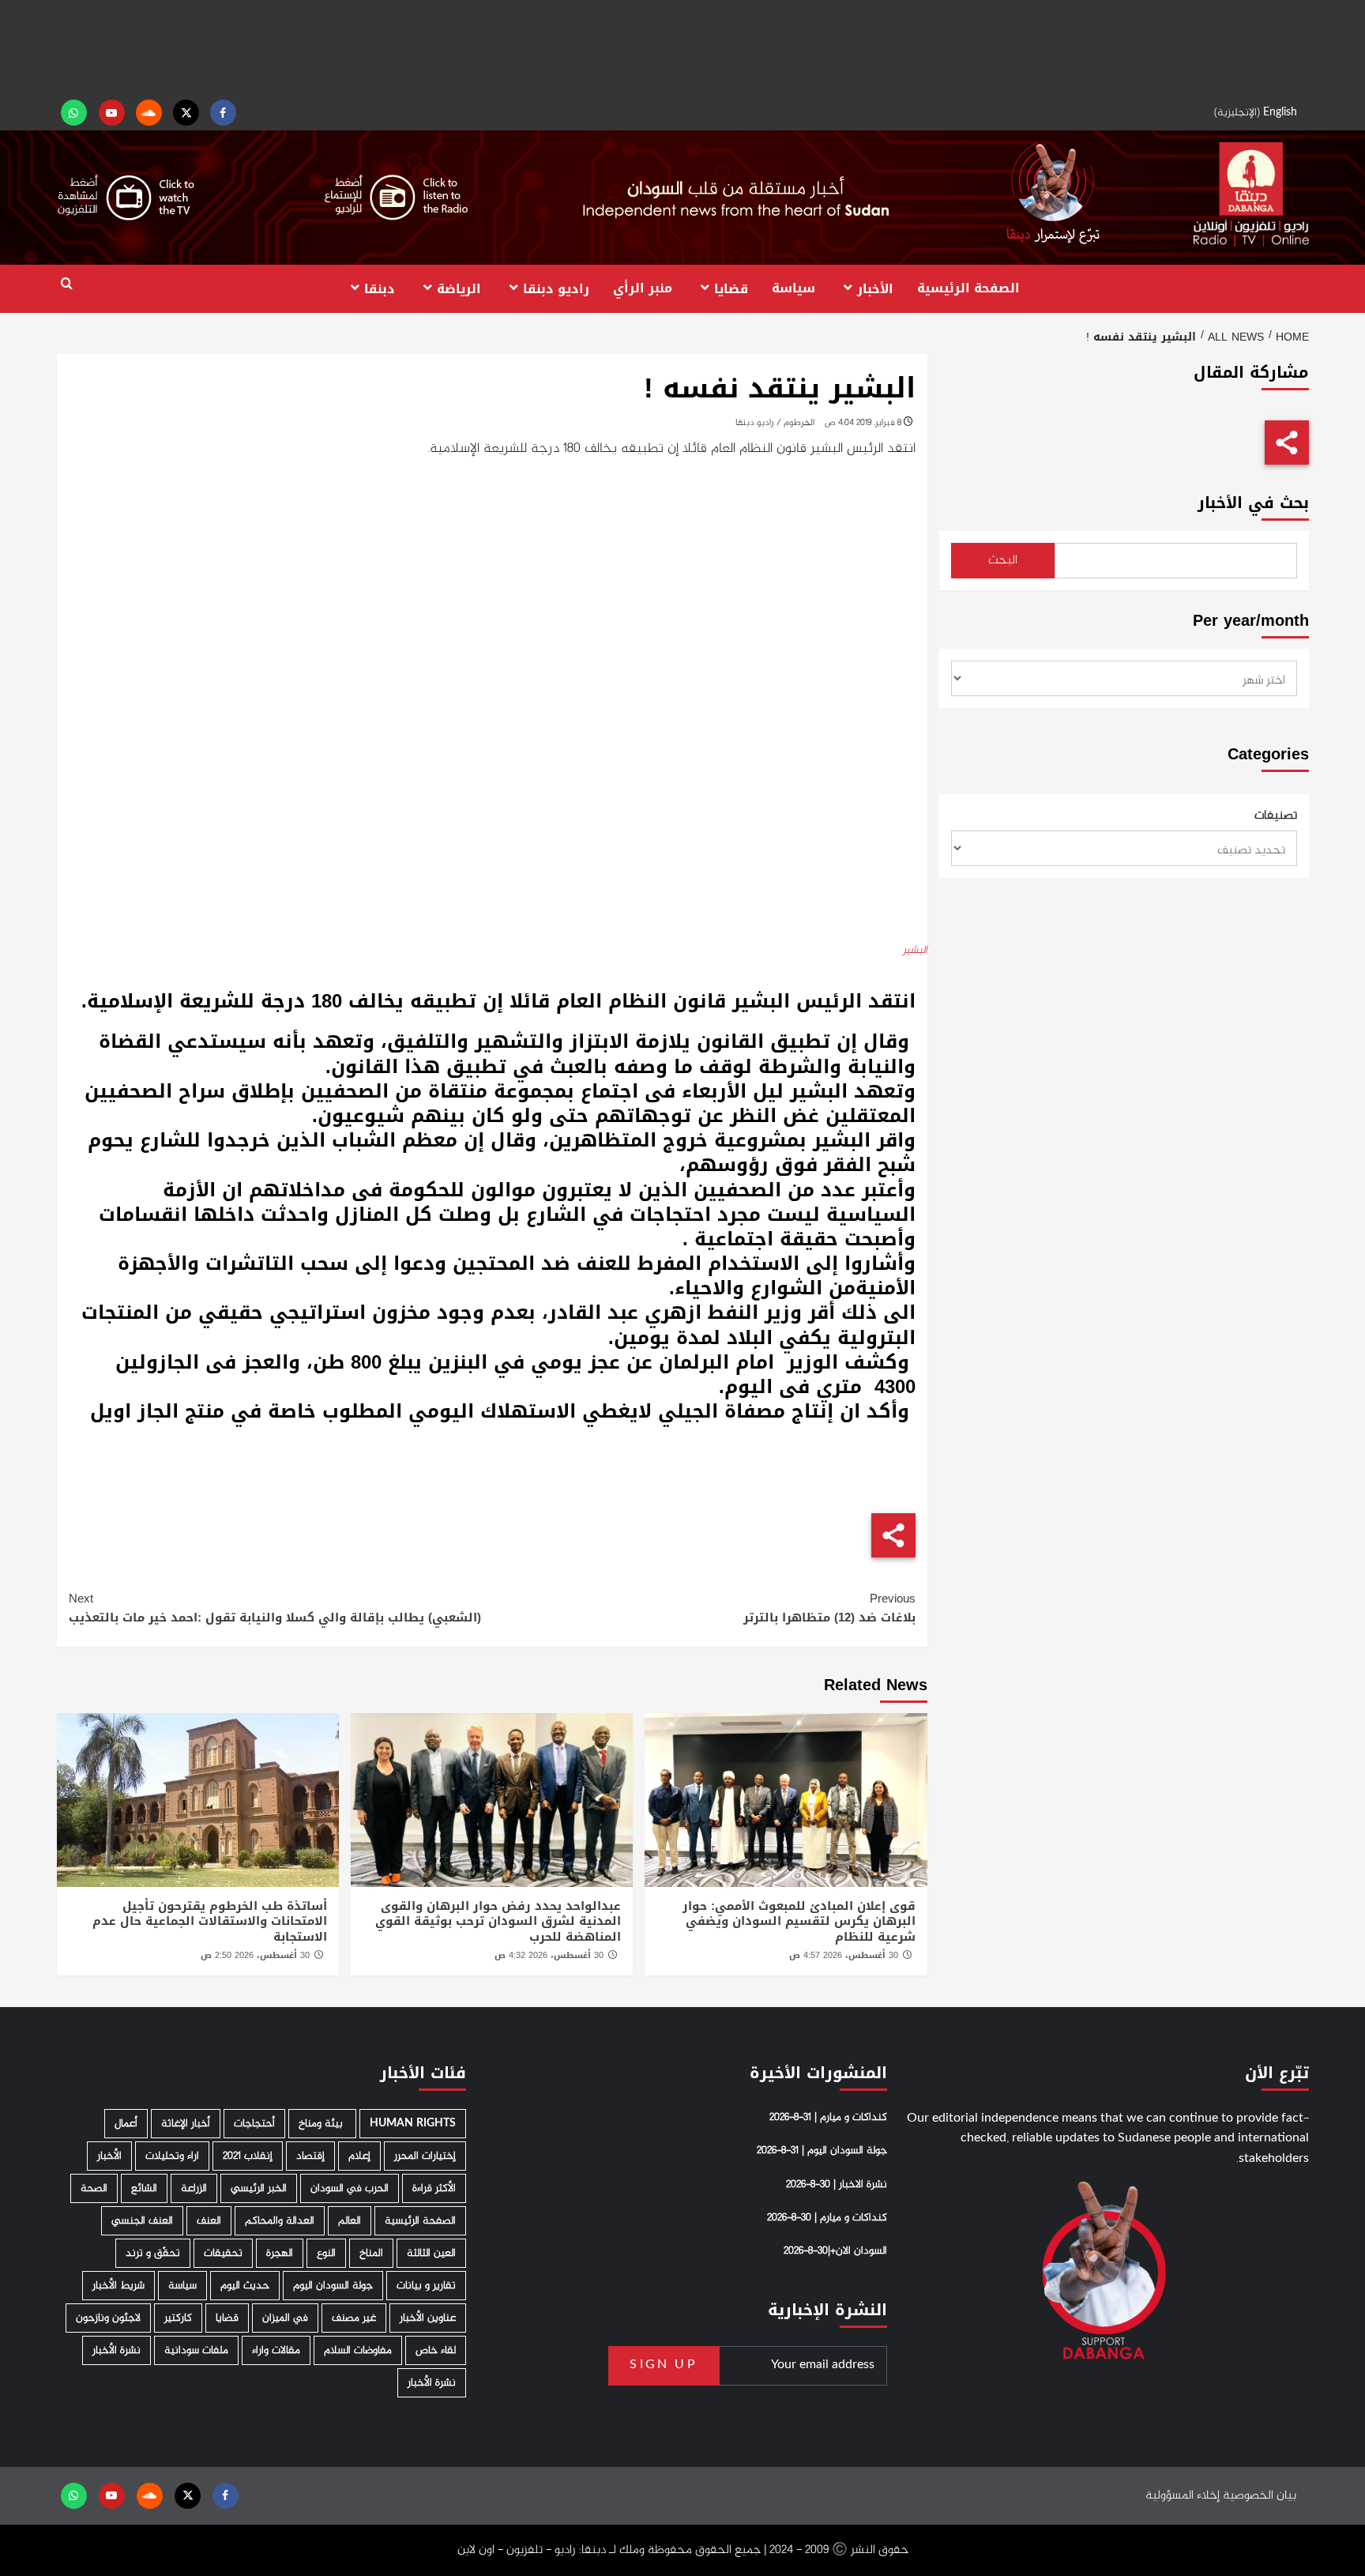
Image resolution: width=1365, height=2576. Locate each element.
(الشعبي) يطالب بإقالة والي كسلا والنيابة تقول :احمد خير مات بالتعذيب (275, 1608)
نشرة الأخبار (117, 2350)
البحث (1003, 561)
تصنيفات (1276, 816)
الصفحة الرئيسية (968, 288)
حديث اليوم (245, 2286)
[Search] (67, 284)
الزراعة (194, 2188)
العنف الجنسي (142, 2221)
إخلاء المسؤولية (1183, 2496)
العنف (209, 2221)
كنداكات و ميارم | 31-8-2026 (828, 2118)
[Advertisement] (682, 47)
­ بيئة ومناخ (322, 2124)
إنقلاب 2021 (248, 2156)
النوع (326, 2253)
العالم (350, 2221)
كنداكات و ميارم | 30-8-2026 (827, 2218)
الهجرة (280, 2253)
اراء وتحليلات (172, 2156)
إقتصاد (310, 2156)
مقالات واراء (276, 2350)
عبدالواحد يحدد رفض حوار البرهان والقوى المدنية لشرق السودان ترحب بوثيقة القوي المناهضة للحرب (498, 1921)
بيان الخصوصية (1260, 2496)
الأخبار (875, 288)
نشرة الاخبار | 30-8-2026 (837, 2185)
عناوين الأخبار (428, 2318)
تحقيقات (223, 2253)
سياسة (793, 288)
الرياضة (459, 288)
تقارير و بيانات (426, 2286)
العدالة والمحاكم (280, 2221)
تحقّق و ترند (153, 2253)
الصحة (94, 2188)
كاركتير (178, 2318)
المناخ (371, 2253)
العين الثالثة (431, 2253)
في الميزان (285, 2318)
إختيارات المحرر (425, 2156)
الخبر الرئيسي (259, 2188)
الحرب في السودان (350, 2188)
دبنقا (380, 288)
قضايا (731, 288)
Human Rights (413, 2124)
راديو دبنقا (556, 288)
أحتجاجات (254, 2124)
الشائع (144, 2188)
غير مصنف (354, 2318)
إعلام (359, 2156)
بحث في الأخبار (1253, 503)
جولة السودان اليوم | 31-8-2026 (822, 2151)
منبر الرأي (643, 288)
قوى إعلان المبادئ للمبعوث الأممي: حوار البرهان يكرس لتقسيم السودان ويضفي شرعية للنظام (799, 1921)
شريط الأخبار (118, 2286)
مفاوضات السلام (358, 2350)
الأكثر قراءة (434, 2188)
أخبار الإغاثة (186, 2124)
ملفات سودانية (196, 2350)
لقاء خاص (436, 2350)
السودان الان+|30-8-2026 (835, 2251)
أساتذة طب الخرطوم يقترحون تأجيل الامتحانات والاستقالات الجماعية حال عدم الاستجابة (210, 1921)
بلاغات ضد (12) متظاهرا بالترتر (829, 1608)
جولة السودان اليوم (333, 2286)
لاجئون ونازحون (108, 2318)
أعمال (126, 2124)
